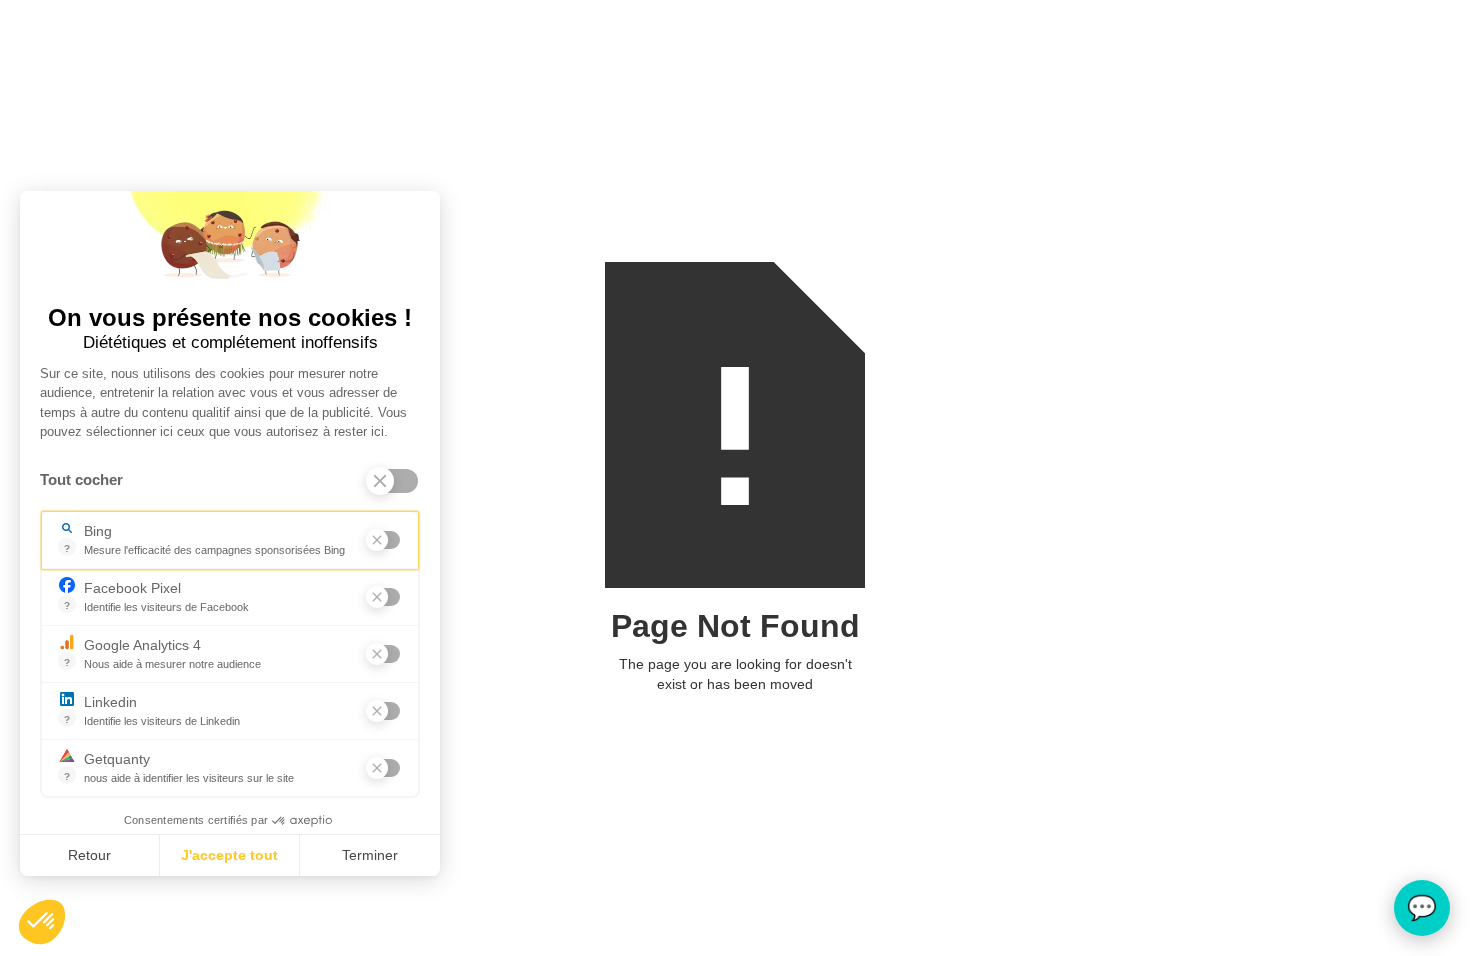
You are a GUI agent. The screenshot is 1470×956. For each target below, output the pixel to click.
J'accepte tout (229, 855)
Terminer (370, 855)
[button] (42, 922)
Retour (89, 855)
